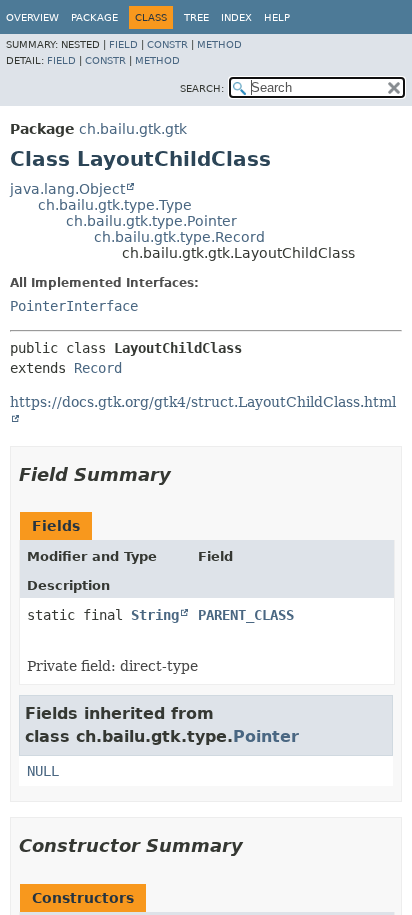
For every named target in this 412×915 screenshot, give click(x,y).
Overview (32, 17)
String (155, 615)
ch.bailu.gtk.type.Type (115, 205)
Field (123, 44)
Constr (167, 44)
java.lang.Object (67, 189)
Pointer (266, 736)
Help (277, 17)
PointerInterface (74, 306)
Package (94, 17)
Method (219, 44)
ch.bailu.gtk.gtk (133, 129)
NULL (43, 771)
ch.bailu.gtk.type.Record (179, 237)
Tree (196, 17)
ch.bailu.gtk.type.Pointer (151, 221)
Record (98, 368)
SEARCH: (202, 88)
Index (236, 17)
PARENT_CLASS (246, 615)
